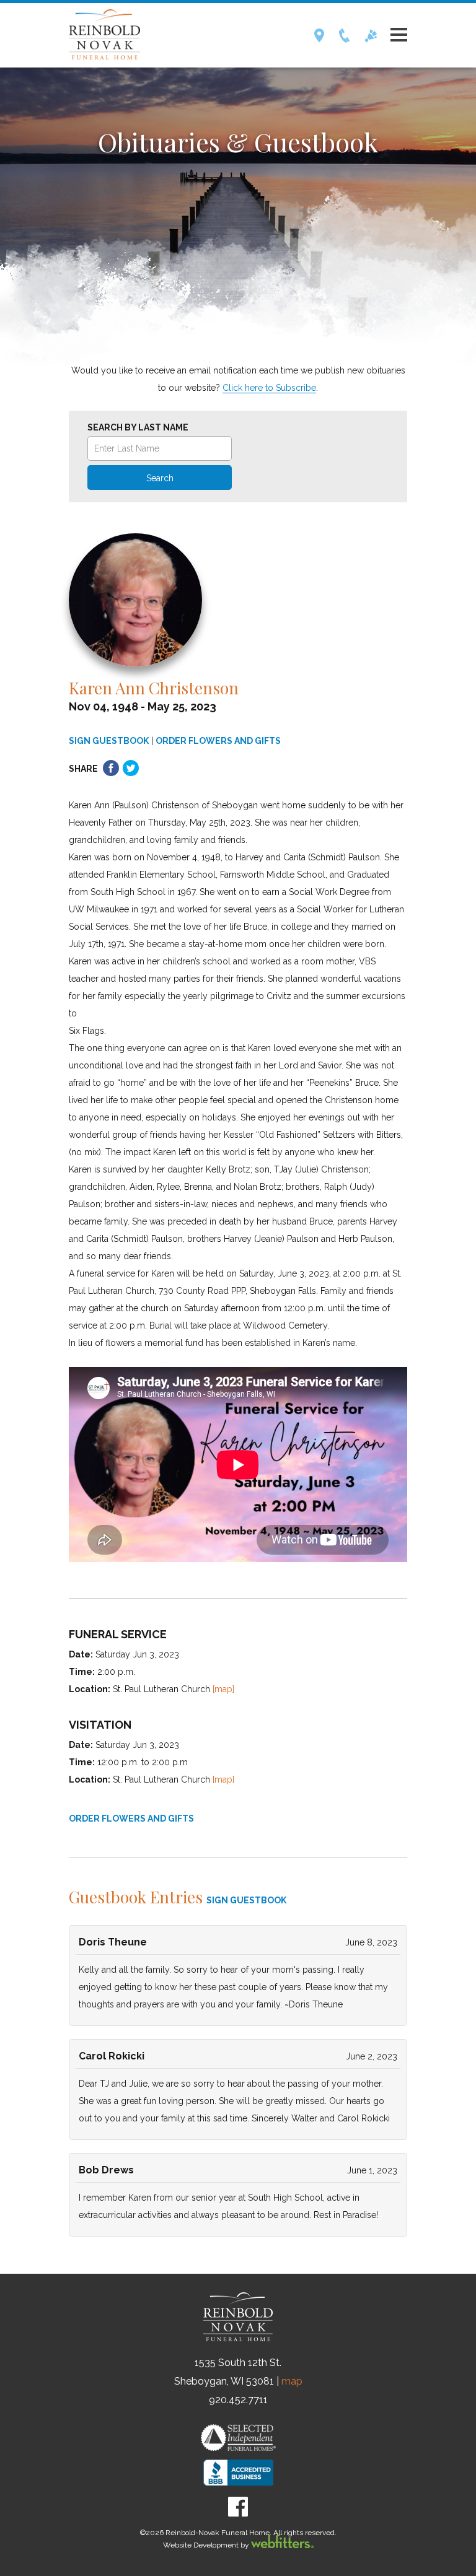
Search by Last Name (138, 427)
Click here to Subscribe (269, 388)
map (292, 2381)
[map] (223, 1689)
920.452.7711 (238, 2400)
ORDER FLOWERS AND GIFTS (218, 741)
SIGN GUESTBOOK (109, 741)
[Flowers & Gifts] (371, 39)
